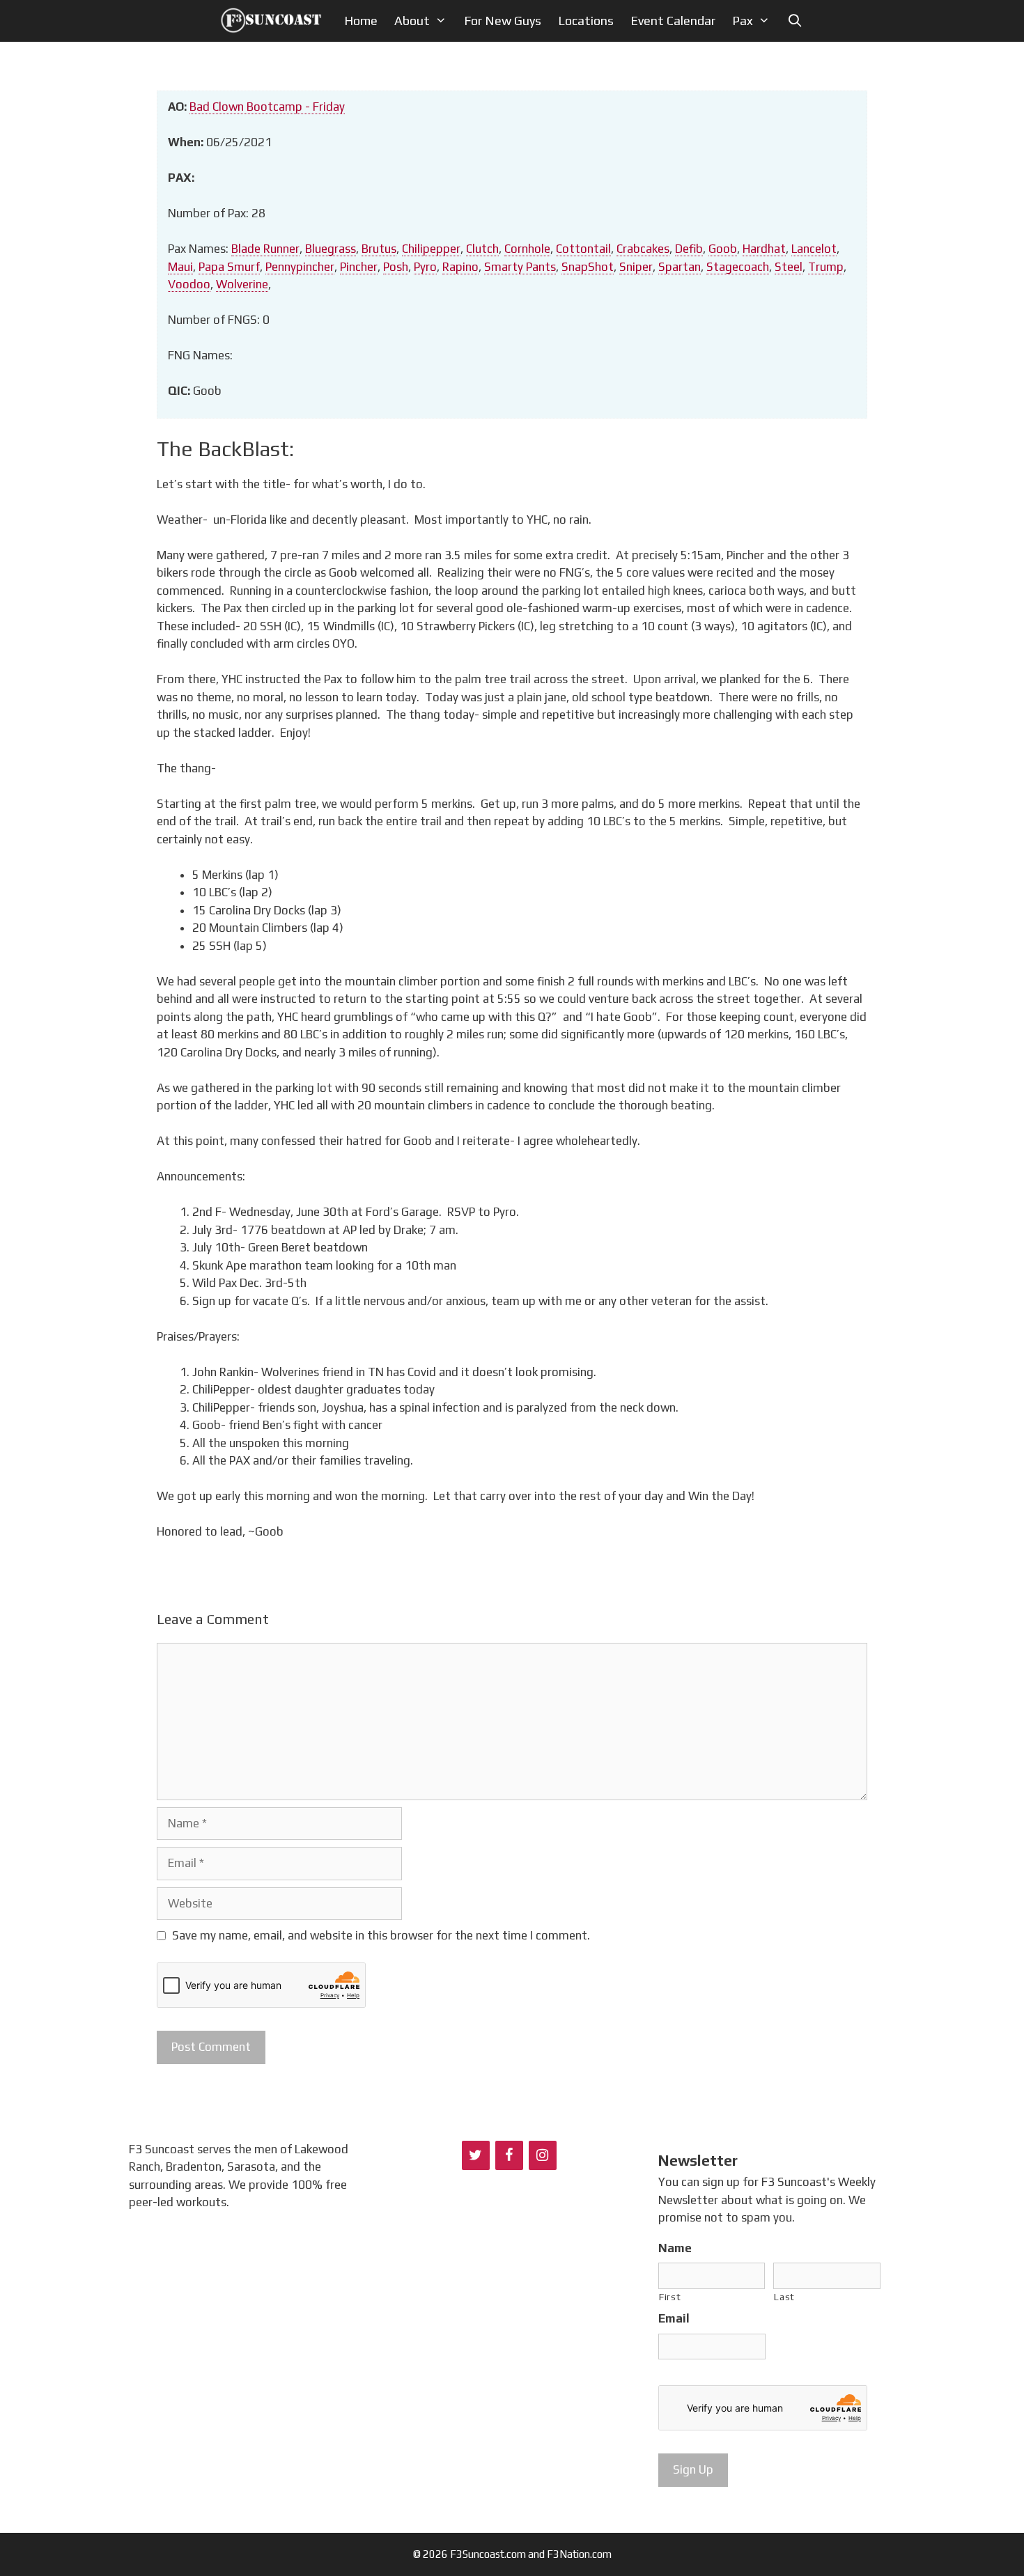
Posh (396, 267)
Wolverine (242, 284)
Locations (586, 21)
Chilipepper (431, 249)
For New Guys (503, 21)
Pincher (359, 267)
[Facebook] (509, 2155)
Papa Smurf (229, 267)
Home (361, 21)
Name (675, 2248)
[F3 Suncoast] (275, 21)
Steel (789, 267)
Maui (180, 267)
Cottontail (583, 249)
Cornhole (527, 249)
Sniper (636, 267)
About (412, 21)
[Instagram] (543, 2155)
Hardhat (764, 249)
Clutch (482, 249)
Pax (743, 21)
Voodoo (189, 284)
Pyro (425, 267)
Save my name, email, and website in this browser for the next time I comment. (381, 1935)
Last (784, 2297)
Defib (689, 249)
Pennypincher (300, 267)
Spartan (680, 267)
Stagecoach (738, 267)
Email (674, 2318)
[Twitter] (476, 2155)
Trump (826, 267)
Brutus (379, 249)
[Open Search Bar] (794, 21)
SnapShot (588, 267)
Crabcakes (643, 249)
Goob (723, 249)
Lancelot (814, 249)
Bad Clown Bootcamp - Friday (267, 107)
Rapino (460, 267)
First (670, 2297)
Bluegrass (331, 249)
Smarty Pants (520, 267)
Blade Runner (265, 249)
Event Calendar (673, 21)
